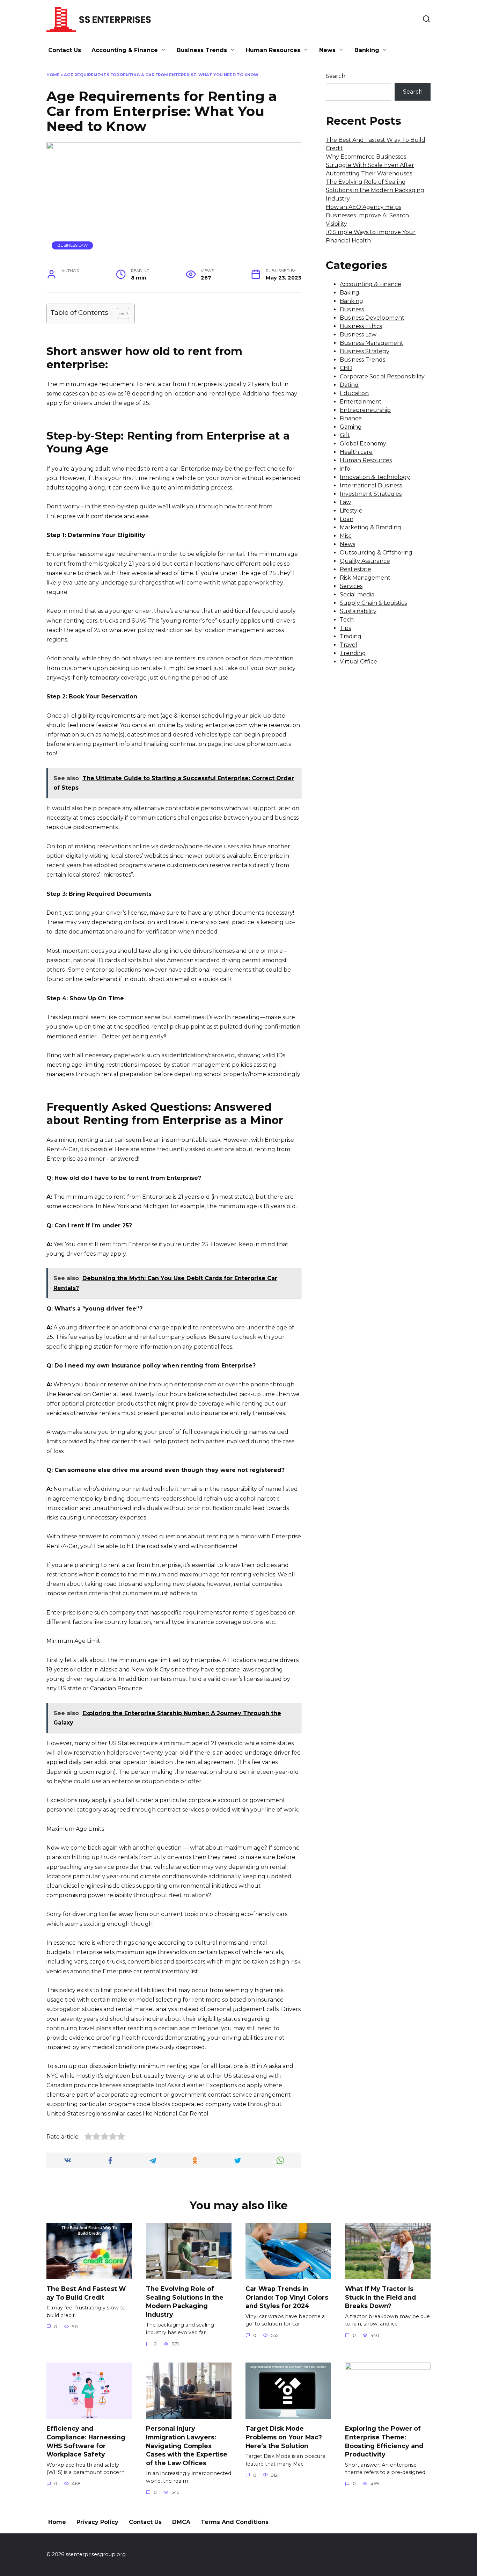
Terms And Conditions (235, 2522)
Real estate (355, 569)
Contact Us (65, 50)
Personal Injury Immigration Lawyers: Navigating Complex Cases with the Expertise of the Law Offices (187, 2446)
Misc (346, 536)
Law (345, 502)
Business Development (372, 318)
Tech (347, 620)
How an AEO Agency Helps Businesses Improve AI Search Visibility (367, 215)
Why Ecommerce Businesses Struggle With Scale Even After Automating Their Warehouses (370, 165)
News (327, 50)
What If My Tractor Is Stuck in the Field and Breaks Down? (380, 2297)
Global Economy (363, 444)
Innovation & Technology (375, 477)
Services (351, 586)
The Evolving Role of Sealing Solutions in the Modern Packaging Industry (375, 190)
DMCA (181, 2522)
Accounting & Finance (125, 50)
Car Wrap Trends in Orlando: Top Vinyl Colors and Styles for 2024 (287, 2297)
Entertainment (361, 402)
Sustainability (358, 611)
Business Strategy (365, 351)
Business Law (72, 245)
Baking (350, 293)
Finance (351, 418)
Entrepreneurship (365, 410)
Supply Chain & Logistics (373, 603)
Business (352, 309)
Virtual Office (358, 662)
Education (354, 393)
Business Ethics (361, 326)
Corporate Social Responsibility (382, 376)
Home (53, 75)
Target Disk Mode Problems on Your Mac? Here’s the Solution (284, 2437)
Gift (345, 435)
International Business (371, 485)
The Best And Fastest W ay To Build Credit (86, 2293)
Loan (347, 519)
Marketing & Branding (370, 527)
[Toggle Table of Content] (120, 313)
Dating (349, 385)
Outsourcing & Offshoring (376, 553)
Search (336, 76)
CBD (346, 368)
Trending (353, 653)
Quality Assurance (365, 561)
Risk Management (365, 578)
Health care (356, 452)
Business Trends (202, 50)
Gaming (351, 427)
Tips (345, 628)
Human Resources (273, 50)
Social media (357, 594)
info (345, 469)
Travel (348, 645)
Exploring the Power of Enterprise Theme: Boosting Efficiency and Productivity (384, 2441)
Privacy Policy (97, 2522)
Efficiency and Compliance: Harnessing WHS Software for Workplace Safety (86, 2441)
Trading (351, 636)
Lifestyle (351, 511)
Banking (367, 50)
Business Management (372, 343)
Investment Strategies (371, 494)
